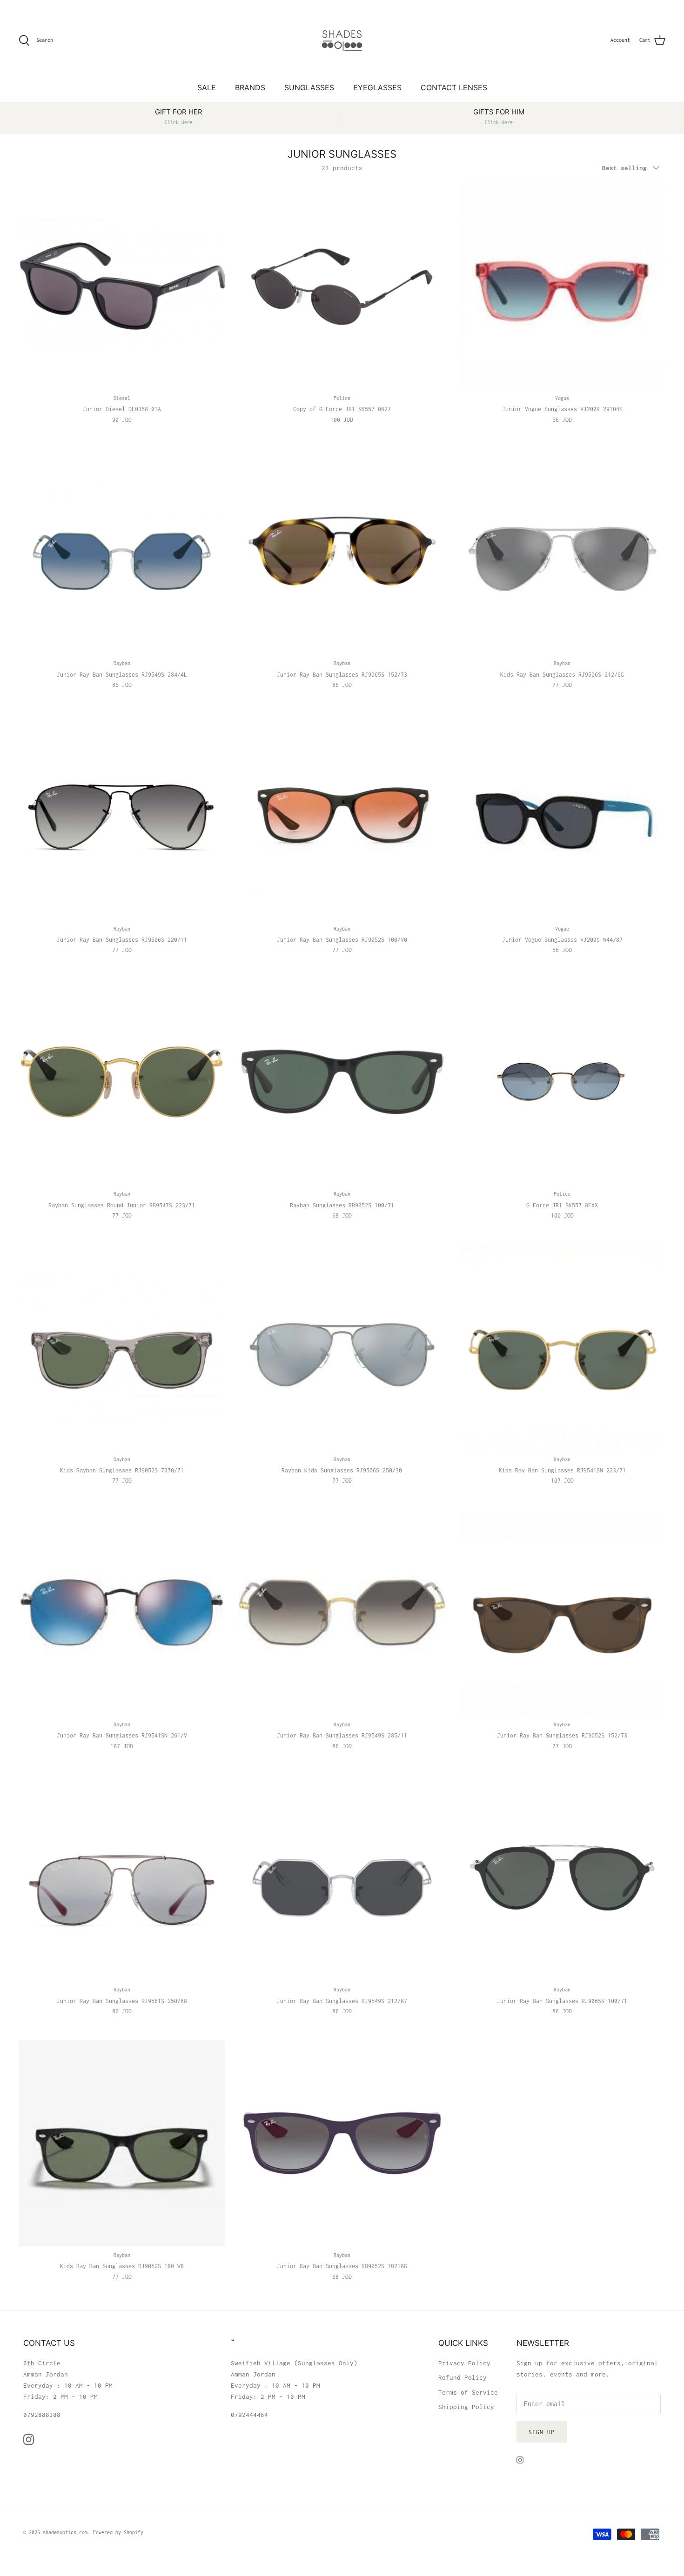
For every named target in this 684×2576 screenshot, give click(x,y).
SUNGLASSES (309, 87)
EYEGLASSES (377, 87)
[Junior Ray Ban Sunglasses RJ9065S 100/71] (562, 1878)
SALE (207, 87)
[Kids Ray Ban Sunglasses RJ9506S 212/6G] (562, 551)
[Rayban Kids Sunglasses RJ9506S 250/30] (342, 1347)
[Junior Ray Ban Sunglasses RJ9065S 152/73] (342, 551)
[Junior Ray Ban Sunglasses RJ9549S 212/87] (342, 1878)
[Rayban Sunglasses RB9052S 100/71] (342, 1082)
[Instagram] (29, 2440)
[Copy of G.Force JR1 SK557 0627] (342, 286)
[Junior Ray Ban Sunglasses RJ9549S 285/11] (342, 1613)
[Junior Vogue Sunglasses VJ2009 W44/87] (562, 816)
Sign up (542, 2432)
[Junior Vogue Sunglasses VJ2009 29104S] (562, 286)
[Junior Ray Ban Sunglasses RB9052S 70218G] (342, 2143)
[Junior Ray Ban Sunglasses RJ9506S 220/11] (122, 816)
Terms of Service (468, 2392)
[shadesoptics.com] (342, 40)
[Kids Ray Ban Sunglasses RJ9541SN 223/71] (562, 1347)
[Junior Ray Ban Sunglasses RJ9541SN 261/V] (122, 1613)
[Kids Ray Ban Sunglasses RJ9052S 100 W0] (122, 2143)
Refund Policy (463, 2377)
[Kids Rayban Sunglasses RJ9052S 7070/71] (122, 1347)
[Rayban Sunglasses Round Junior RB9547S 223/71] (122, 1082)
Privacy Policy (464, 2363)
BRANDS (250, 87)
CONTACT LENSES (454, 87)
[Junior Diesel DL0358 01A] (122, 286)
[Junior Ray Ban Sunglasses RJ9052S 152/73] (562, 1613)
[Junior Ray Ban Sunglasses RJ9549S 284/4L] (122, 551)
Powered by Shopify (118, 2532)
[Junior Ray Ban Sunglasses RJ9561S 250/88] (122, 1878)
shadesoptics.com (65, 2532)
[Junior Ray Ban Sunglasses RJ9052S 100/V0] (342, 816)
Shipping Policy (466, 2407)
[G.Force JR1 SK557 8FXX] (562, 1082)
